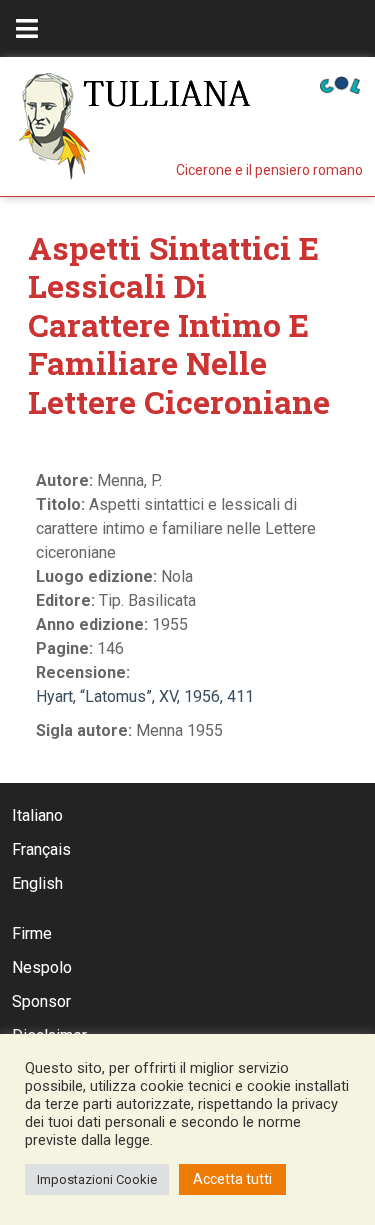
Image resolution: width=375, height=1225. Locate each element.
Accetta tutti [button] (232, 1179)
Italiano (37, 815)
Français (41, 849)
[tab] (27, 28)
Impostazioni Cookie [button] (97, 1179)
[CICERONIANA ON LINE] (340, 83)
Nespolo (42, 967)
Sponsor (41, 1001)
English (37, 883)
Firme (32, 933)
